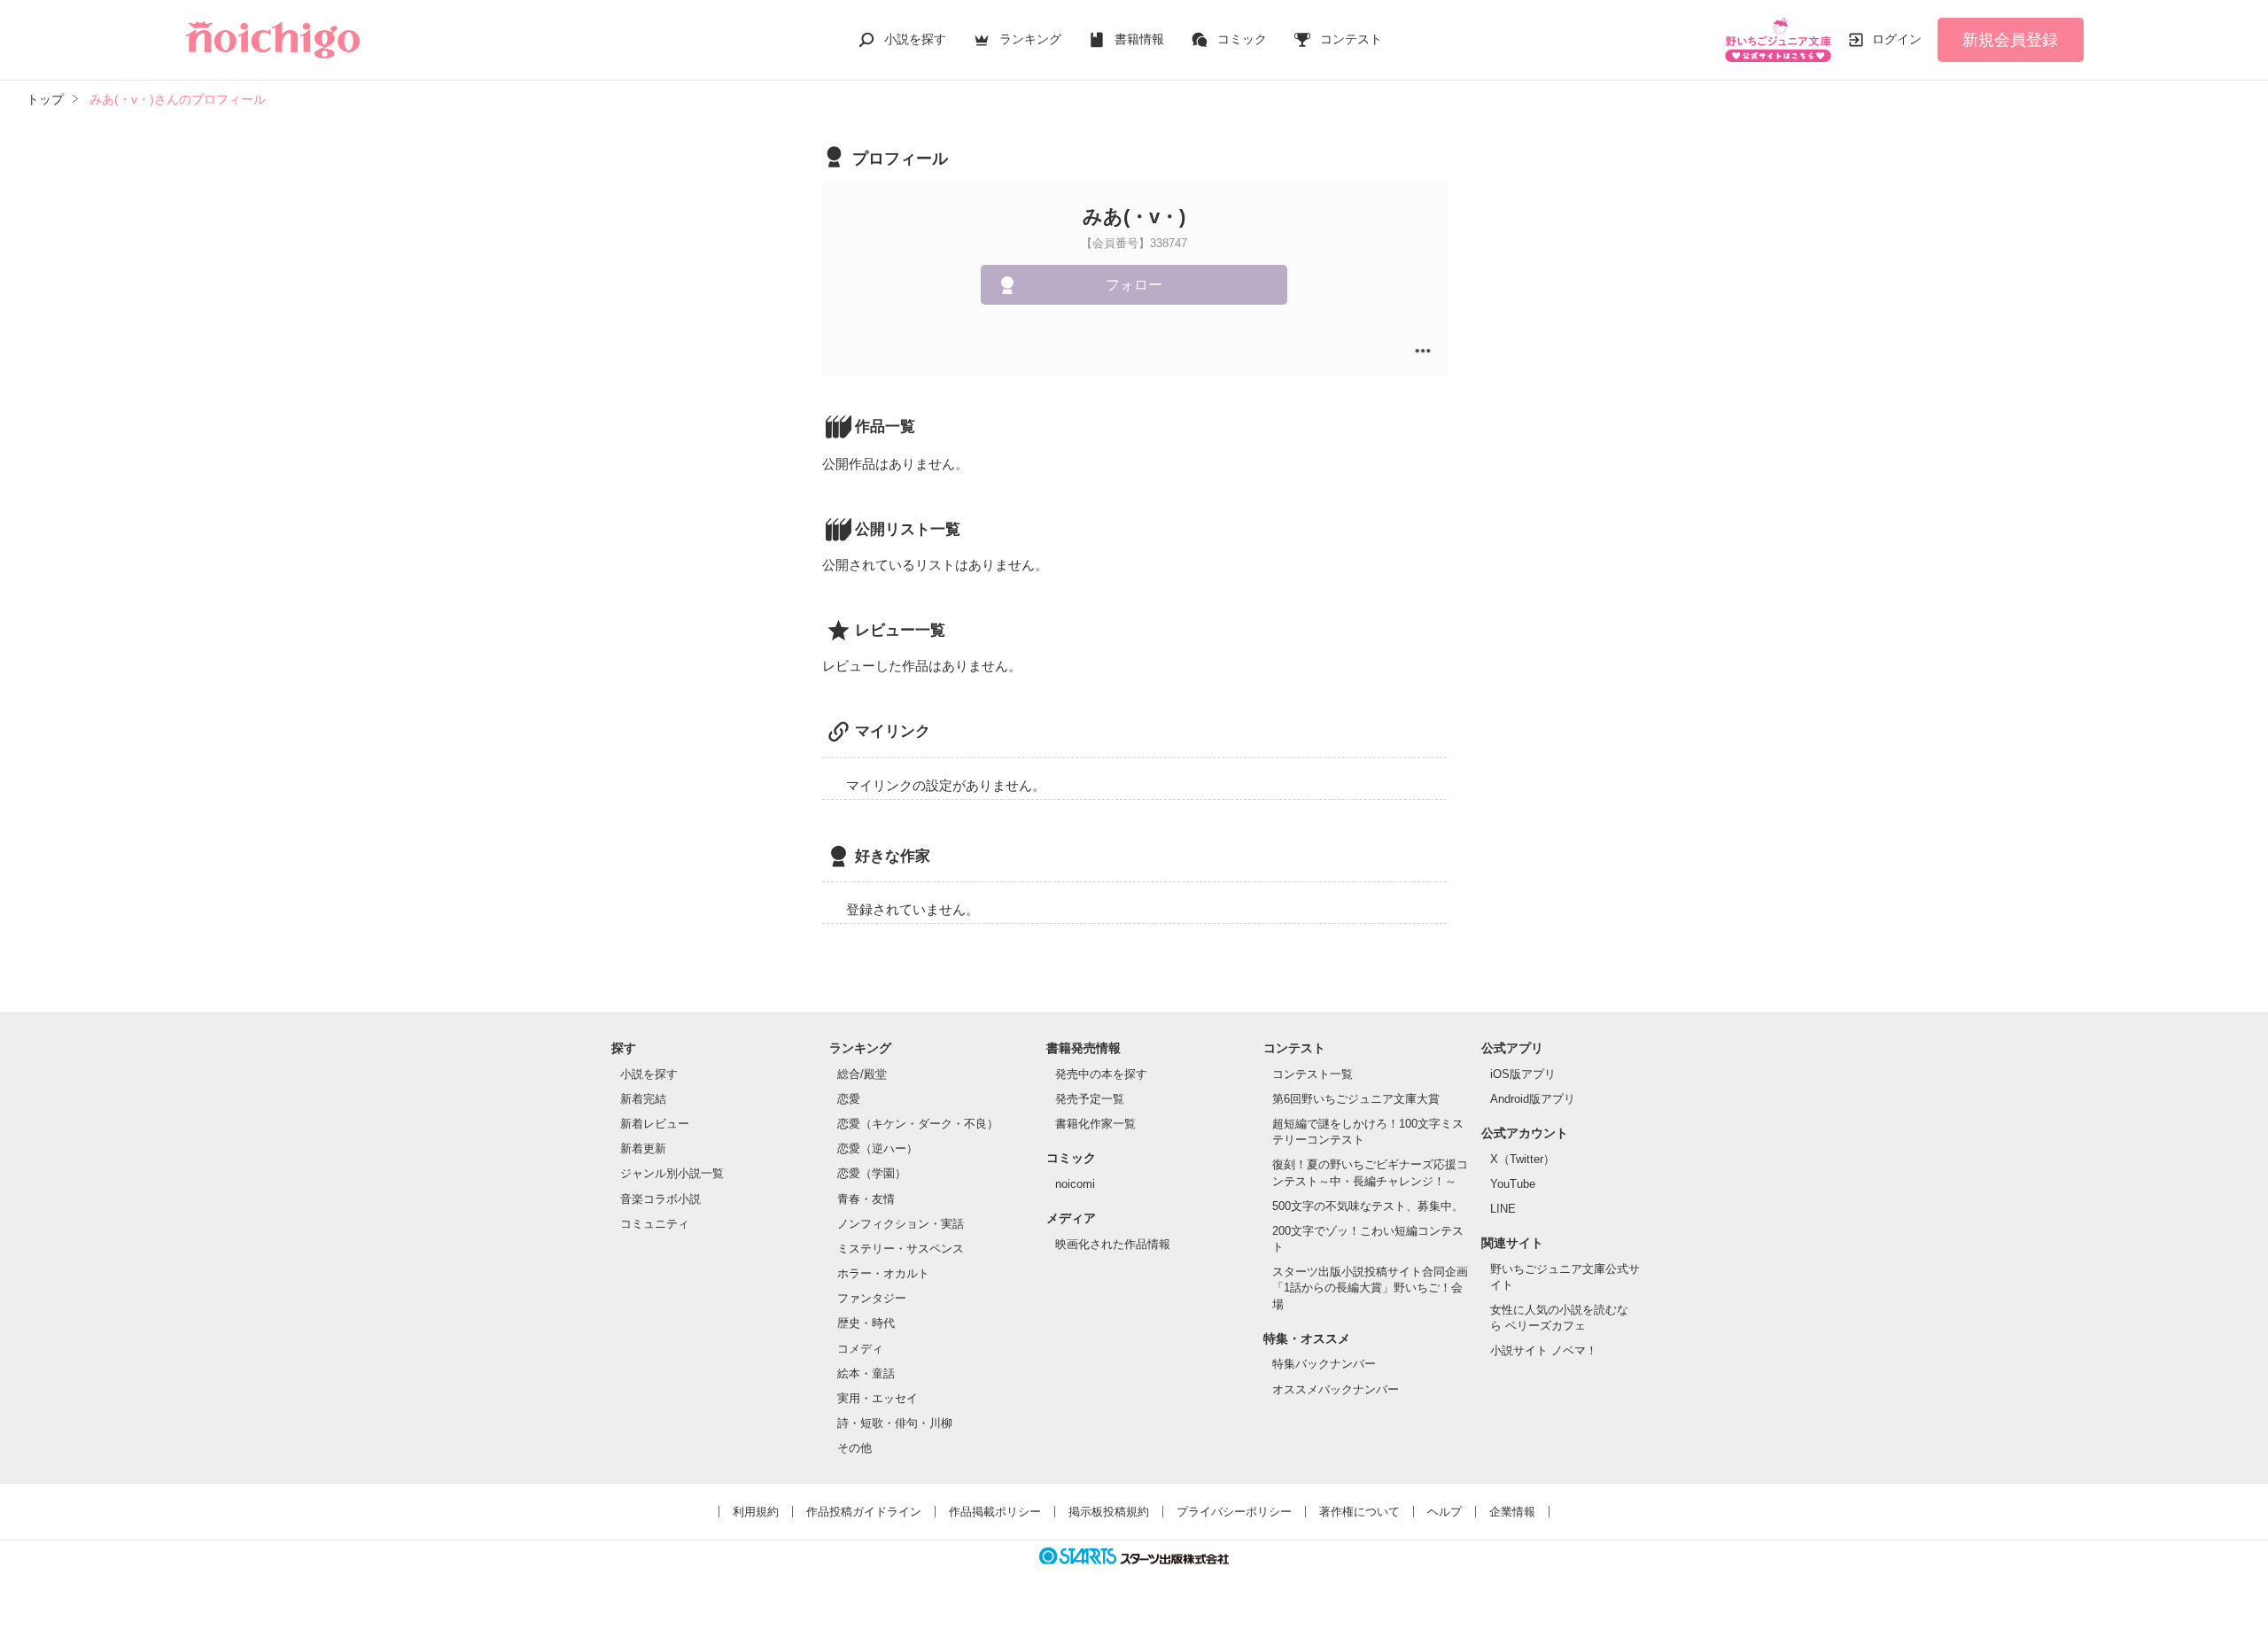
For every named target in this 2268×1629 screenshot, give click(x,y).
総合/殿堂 (862, 1074)
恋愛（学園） (872, 1173)
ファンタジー (872, 1298)
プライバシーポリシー (1234, 1512)
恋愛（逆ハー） (878, 1148)
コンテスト (1351, 39)
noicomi (1075, 1184)
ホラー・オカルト (883, 1273)
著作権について (1359, 1512)
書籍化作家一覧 (1095, 1124)
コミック (1242, 39)
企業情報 (1512, 1512)
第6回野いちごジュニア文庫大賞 (1356, 1099)
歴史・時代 (866, 1323)
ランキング (1030, 39)
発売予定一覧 (1090, 1099)
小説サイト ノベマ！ (1544, 1350)
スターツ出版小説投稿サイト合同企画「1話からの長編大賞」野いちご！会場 (1370, 1288)
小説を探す (915, 39)
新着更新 (643, 1148)
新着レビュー (655, 1124)
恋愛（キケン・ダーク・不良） (918, 1124)
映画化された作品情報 (1113, 1244)
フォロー (1134, 285)
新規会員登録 (2010, 40)
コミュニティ (655, 1224)
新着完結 (643, 1099)
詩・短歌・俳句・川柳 (895, 1423)
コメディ (860, 1349)
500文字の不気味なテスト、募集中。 (1368, 1206)
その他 (854, 1448)
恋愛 (849, 1099)
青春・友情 (866, 1199)
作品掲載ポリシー (995, 1512)
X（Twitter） (1522, 1159)
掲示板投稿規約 (1109, 1512)
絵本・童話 (866, 1373)
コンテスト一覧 (1313, 1074)
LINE (1503, 1209)
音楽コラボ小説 (660, 1199)
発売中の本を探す (1101, 1074)
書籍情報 (1139, 39)
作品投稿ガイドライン (864, 1512)
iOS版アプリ (1523, 1074)
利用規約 (756, 1512)
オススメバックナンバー (1336, 1389)
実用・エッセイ (878, 1398)
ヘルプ (1445, 1512)
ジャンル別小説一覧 (672, 1173)
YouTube (1513, 1184)
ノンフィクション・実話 (901, 1224)
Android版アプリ (1533, 1099)
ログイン (1897, 39)
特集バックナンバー (1324, 1364)
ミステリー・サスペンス (901, 1249)
